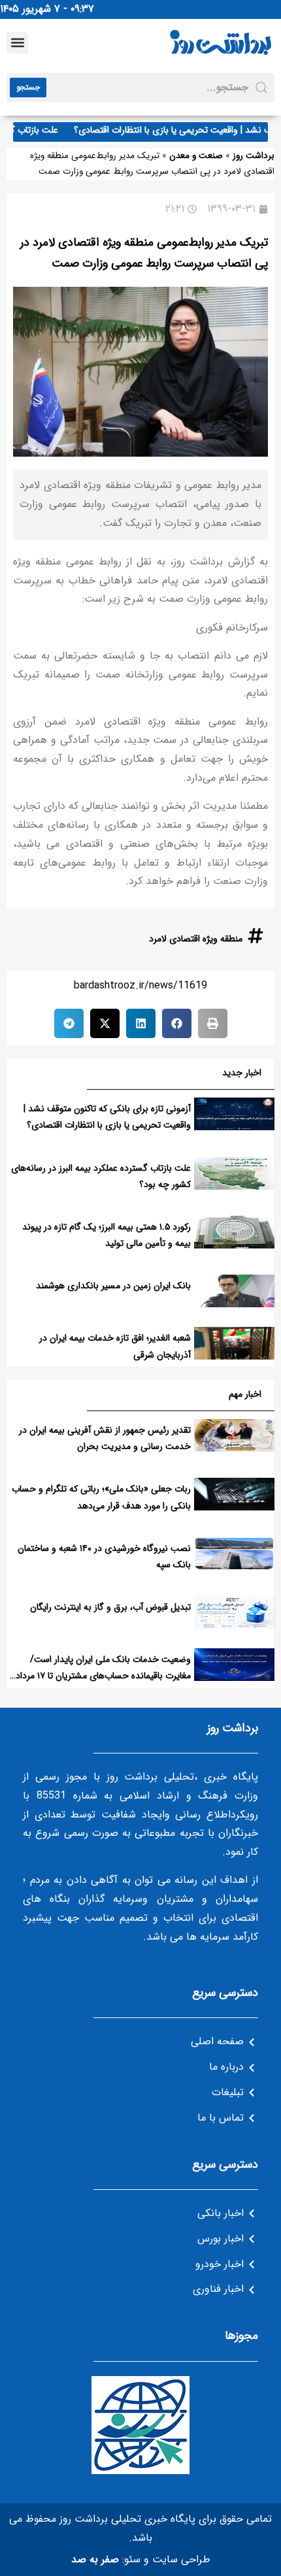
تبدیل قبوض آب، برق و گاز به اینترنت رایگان (110, 1607)
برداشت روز (254, 156)
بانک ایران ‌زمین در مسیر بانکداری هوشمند (113, 1286)
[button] (17, 43)
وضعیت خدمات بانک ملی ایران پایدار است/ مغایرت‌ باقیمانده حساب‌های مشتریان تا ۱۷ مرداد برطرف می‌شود (103, 1676)
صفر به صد (95, 2559)
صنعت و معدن (196, 156)
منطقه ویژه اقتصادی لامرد (196, 939)
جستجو (28, 87)
